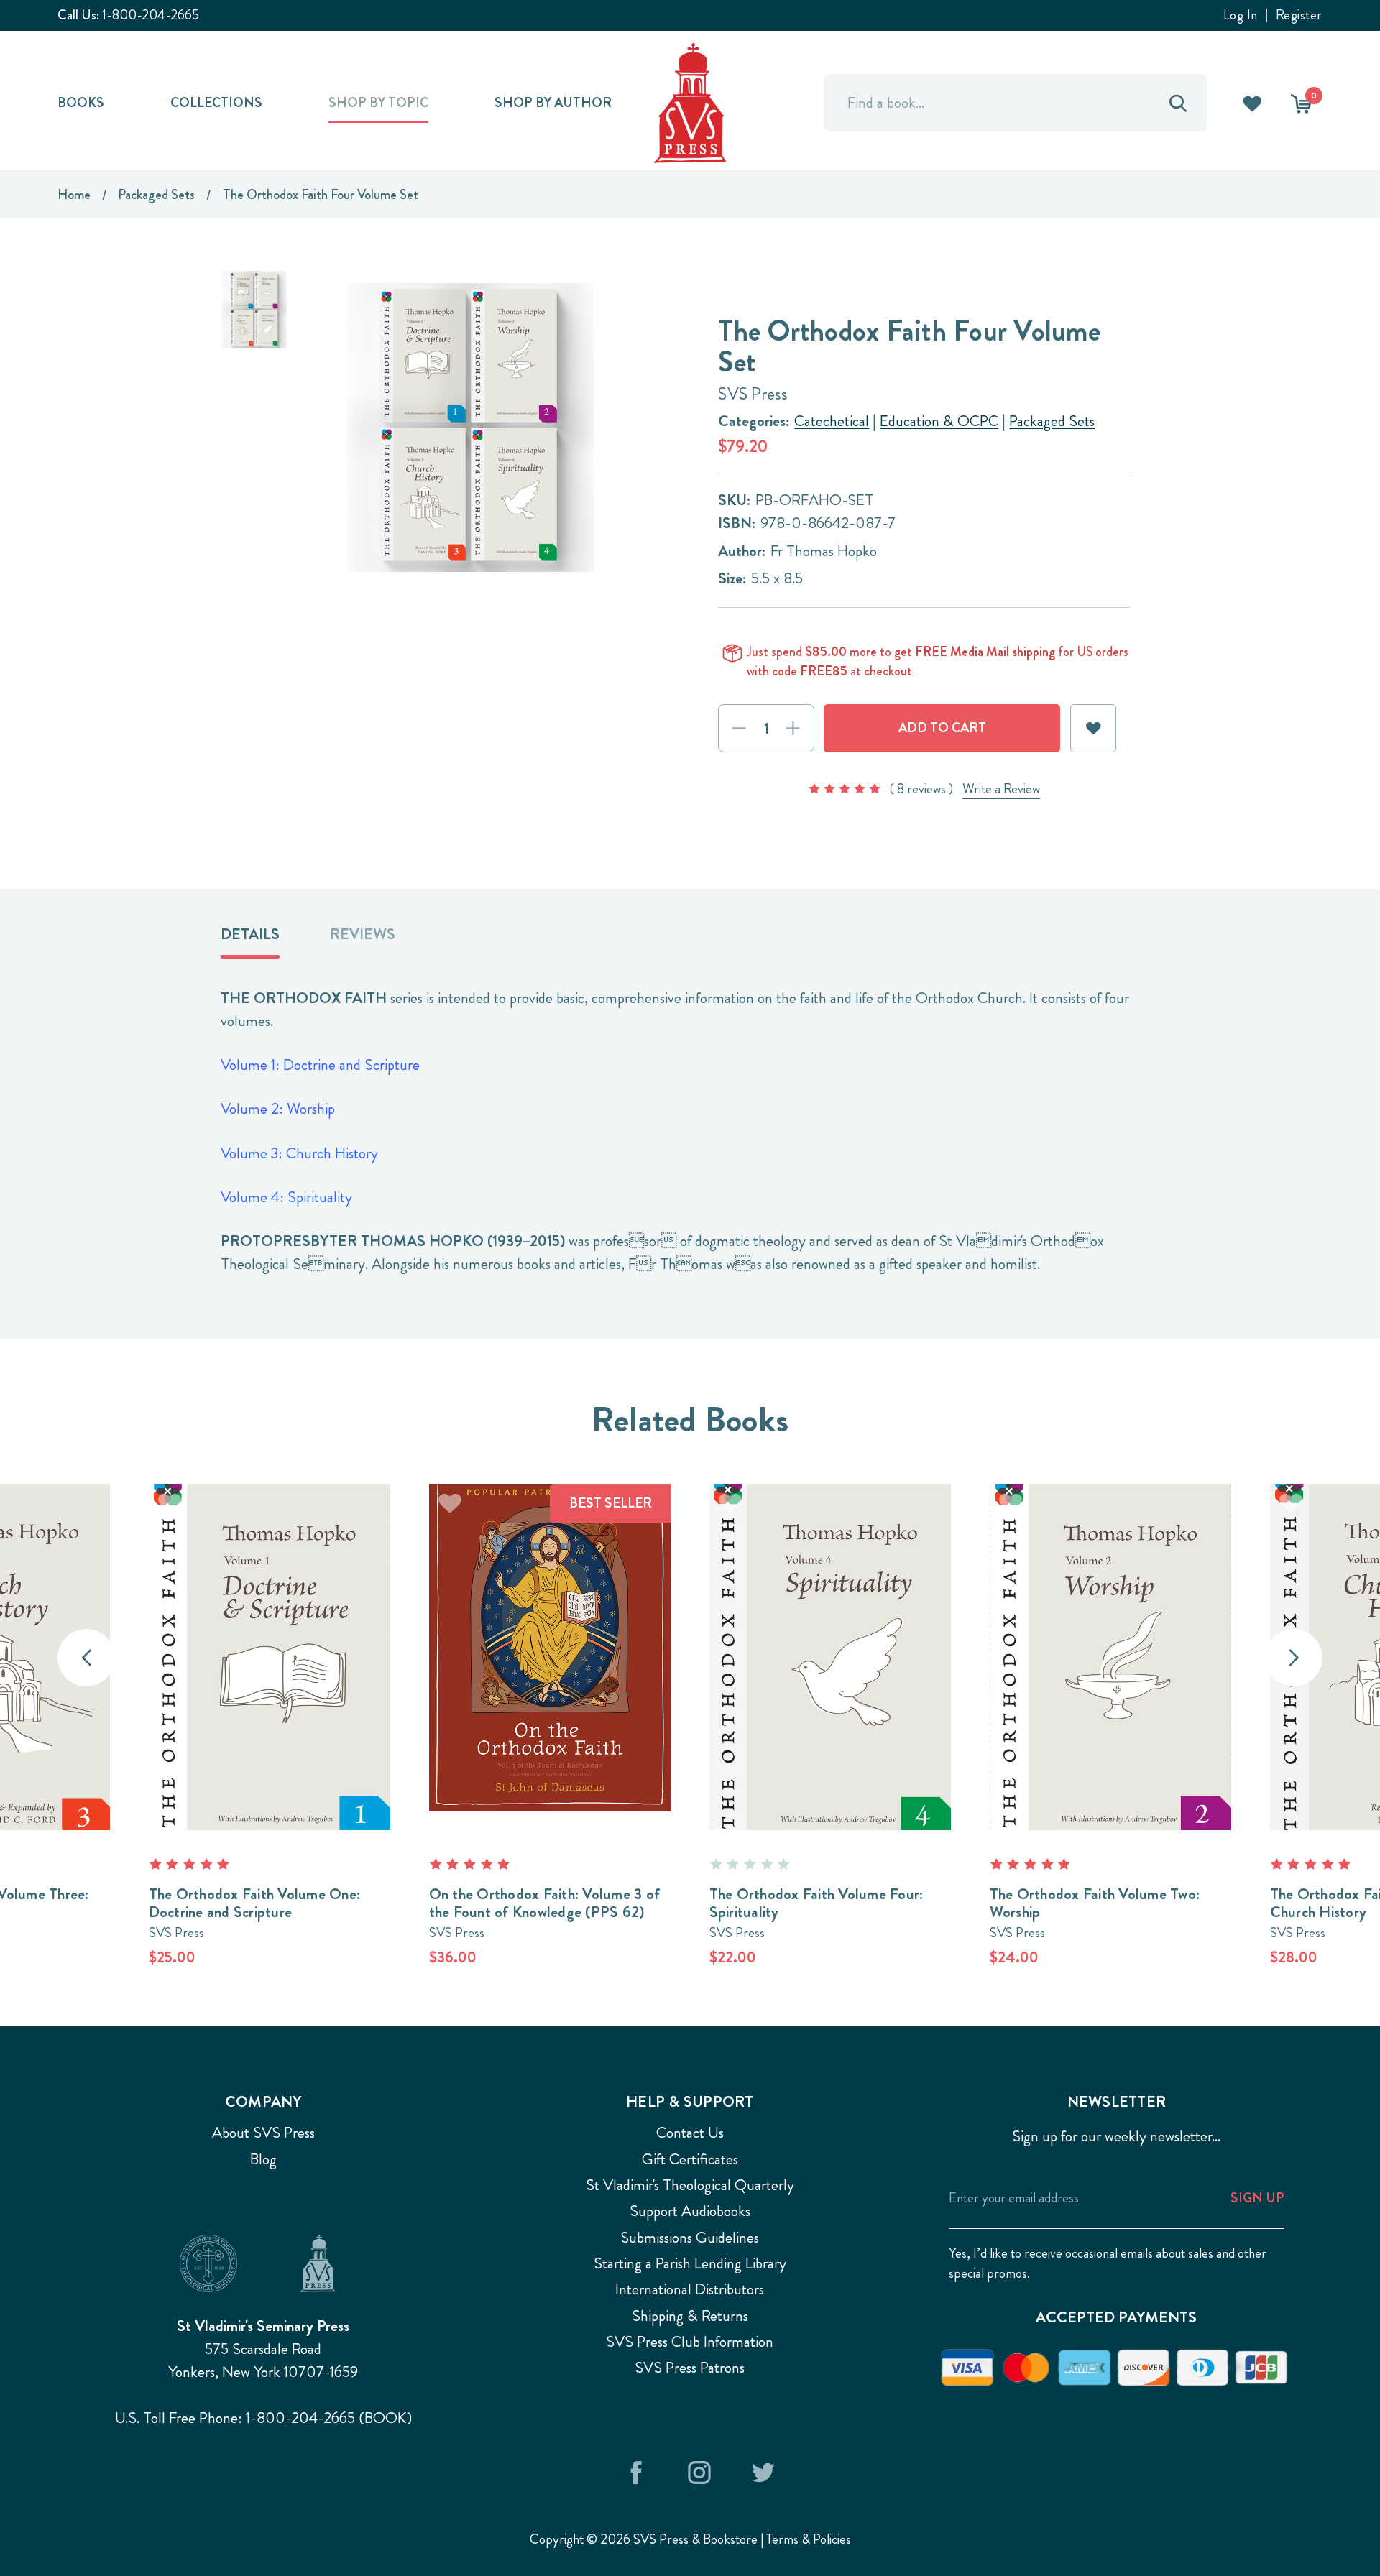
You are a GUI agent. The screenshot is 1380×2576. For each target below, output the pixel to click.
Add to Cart (270, 1631)
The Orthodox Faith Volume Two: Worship (1095, 1903)
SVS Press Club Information (690, 2342)
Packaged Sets (1052, 421)
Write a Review (1001, 789)
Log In (1241, 15)
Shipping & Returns (690, 2316)
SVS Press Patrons (690, 2368)
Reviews (363, 934)
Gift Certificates (690, 2159)
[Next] (1294, 1658)
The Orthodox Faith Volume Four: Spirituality (816, 1903)
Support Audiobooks (690, 2211)
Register (1299, 15)
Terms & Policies (809, 2539)
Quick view (550, 1683)
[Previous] (86, 1658)
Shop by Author (553, 102)
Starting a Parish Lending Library (690, 2263)
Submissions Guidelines (690, 2238)
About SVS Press (263, 2133)
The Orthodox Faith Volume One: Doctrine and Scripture (255, 1903)
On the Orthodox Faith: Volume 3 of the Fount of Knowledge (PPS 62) (545, 1903)
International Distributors (690, 2289)
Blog (263, 2159)
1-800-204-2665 (151, 15)
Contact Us (690, 2133)
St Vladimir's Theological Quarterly (690, 2185)
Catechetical (832, 421)
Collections (216, 102)
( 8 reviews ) (921, 789)
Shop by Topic (378, 102)
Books (81, 102)
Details (250, 934)
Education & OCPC (939, 421)
